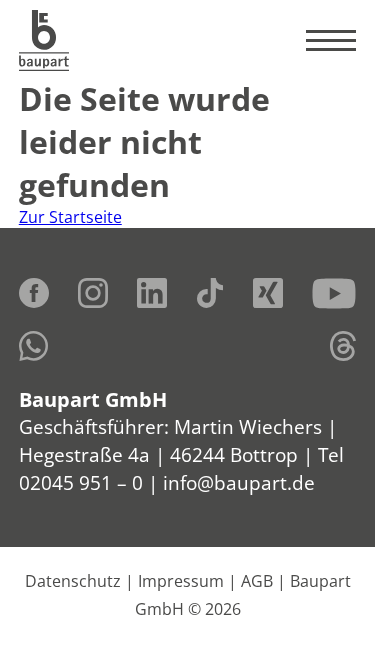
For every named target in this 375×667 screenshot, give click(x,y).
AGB (257, 581)
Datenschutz (73, 581)
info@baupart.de (239, 482)
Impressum (181, 581)
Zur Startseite (70, 217)
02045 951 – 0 (81, 482)
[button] (36, 631)
